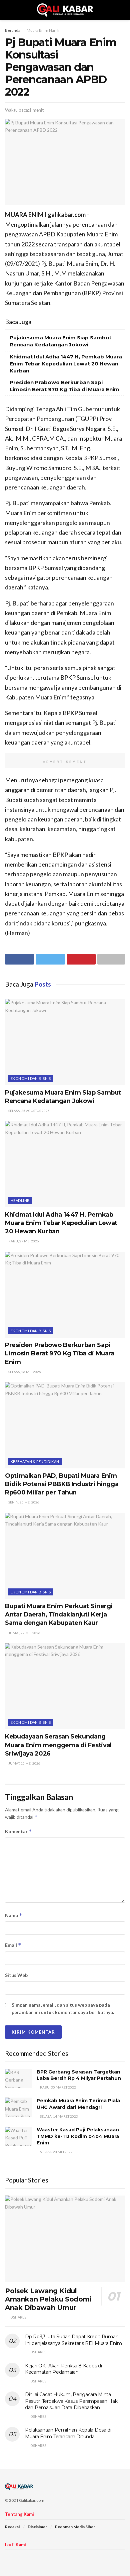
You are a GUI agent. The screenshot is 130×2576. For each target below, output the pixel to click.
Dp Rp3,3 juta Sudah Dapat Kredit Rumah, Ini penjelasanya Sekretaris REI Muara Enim (73, 2340)
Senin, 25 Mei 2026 (23, 1502)
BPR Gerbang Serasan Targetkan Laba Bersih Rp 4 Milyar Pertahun (79, 2075)
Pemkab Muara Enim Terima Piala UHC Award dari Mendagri (78, 2104)
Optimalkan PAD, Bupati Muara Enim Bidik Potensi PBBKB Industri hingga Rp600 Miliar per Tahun (62, 1484)
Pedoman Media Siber (75, 2527)
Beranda (13, 30)
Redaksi (12, 2527)
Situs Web (16, 1975)
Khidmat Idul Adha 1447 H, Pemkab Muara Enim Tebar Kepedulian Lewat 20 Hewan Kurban (66, 364)
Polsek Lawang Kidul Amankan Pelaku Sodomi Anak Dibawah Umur (48, 2299)
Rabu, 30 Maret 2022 (58, 2087)
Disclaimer (37, 2527)
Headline (20, 1200)
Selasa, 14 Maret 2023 (59, 2116)
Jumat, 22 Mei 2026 (24, 1633)
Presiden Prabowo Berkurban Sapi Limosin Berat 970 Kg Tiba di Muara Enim (60, 1353)
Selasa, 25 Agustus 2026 (29, 1111)
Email (13, 1945)
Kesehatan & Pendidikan (35, 1462)
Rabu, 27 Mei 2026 (23, 1241)
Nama (14, 1915)
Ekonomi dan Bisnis (31, 1078)
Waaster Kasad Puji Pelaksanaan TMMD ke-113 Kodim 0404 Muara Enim (78, 2136)
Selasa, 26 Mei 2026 (24, 1372)
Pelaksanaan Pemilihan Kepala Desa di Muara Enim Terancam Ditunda (68, 2433)
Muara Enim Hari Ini (44, 30)
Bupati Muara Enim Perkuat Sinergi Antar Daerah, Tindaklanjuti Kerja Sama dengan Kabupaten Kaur (59, 1614)
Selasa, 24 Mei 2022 (56, 2152)
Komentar (18, 1831)
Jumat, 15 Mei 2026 (24, 1763)
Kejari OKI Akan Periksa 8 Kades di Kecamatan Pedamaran (63, 2369)
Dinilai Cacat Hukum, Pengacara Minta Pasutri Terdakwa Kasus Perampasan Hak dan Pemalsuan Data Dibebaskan (71, 2401)
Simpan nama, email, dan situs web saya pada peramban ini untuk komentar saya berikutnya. (63, 2008)
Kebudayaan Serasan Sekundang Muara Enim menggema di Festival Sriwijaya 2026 (58, 1745)
